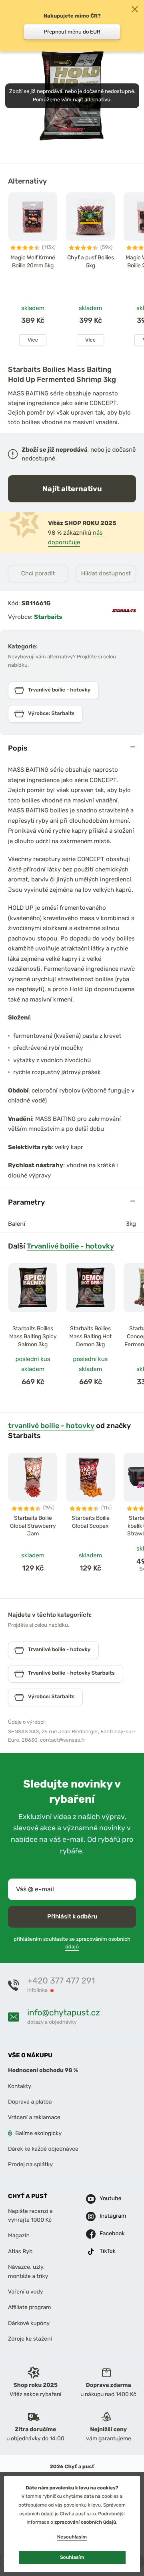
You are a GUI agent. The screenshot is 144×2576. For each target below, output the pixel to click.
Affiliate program (30, 2307)
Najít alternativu (72, 489)
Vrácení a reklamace (34, 2117)
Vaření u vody (26, 2292)
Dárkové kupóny (29, 2323)
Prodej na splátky (30, 2164)
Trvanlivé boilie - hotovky (70, 1246)
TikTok (105, 2251)
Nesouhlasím (72, 2537)
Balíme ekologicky (38, 2133)
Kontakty (20, 2086)
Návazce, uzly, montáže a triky (28, 2271)
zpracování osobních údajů (85, 2522)
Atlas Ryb (20, 2251)
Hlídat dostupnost (106, 573)
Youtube (105, 2198)
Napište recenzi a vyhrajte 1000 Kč (30, 2215)
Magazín (19, 2235)
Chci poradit (38, 573)
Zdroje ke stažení (30, 2339)
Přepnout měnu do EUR (72, 32)
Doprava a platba (30, 2102)
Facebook (105, 2233)
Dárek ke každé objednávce (43, 2149)
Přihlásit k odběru (72, 1916)
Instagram (105, 2216)
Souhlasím (72, 2557)
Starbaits (48, 617)
